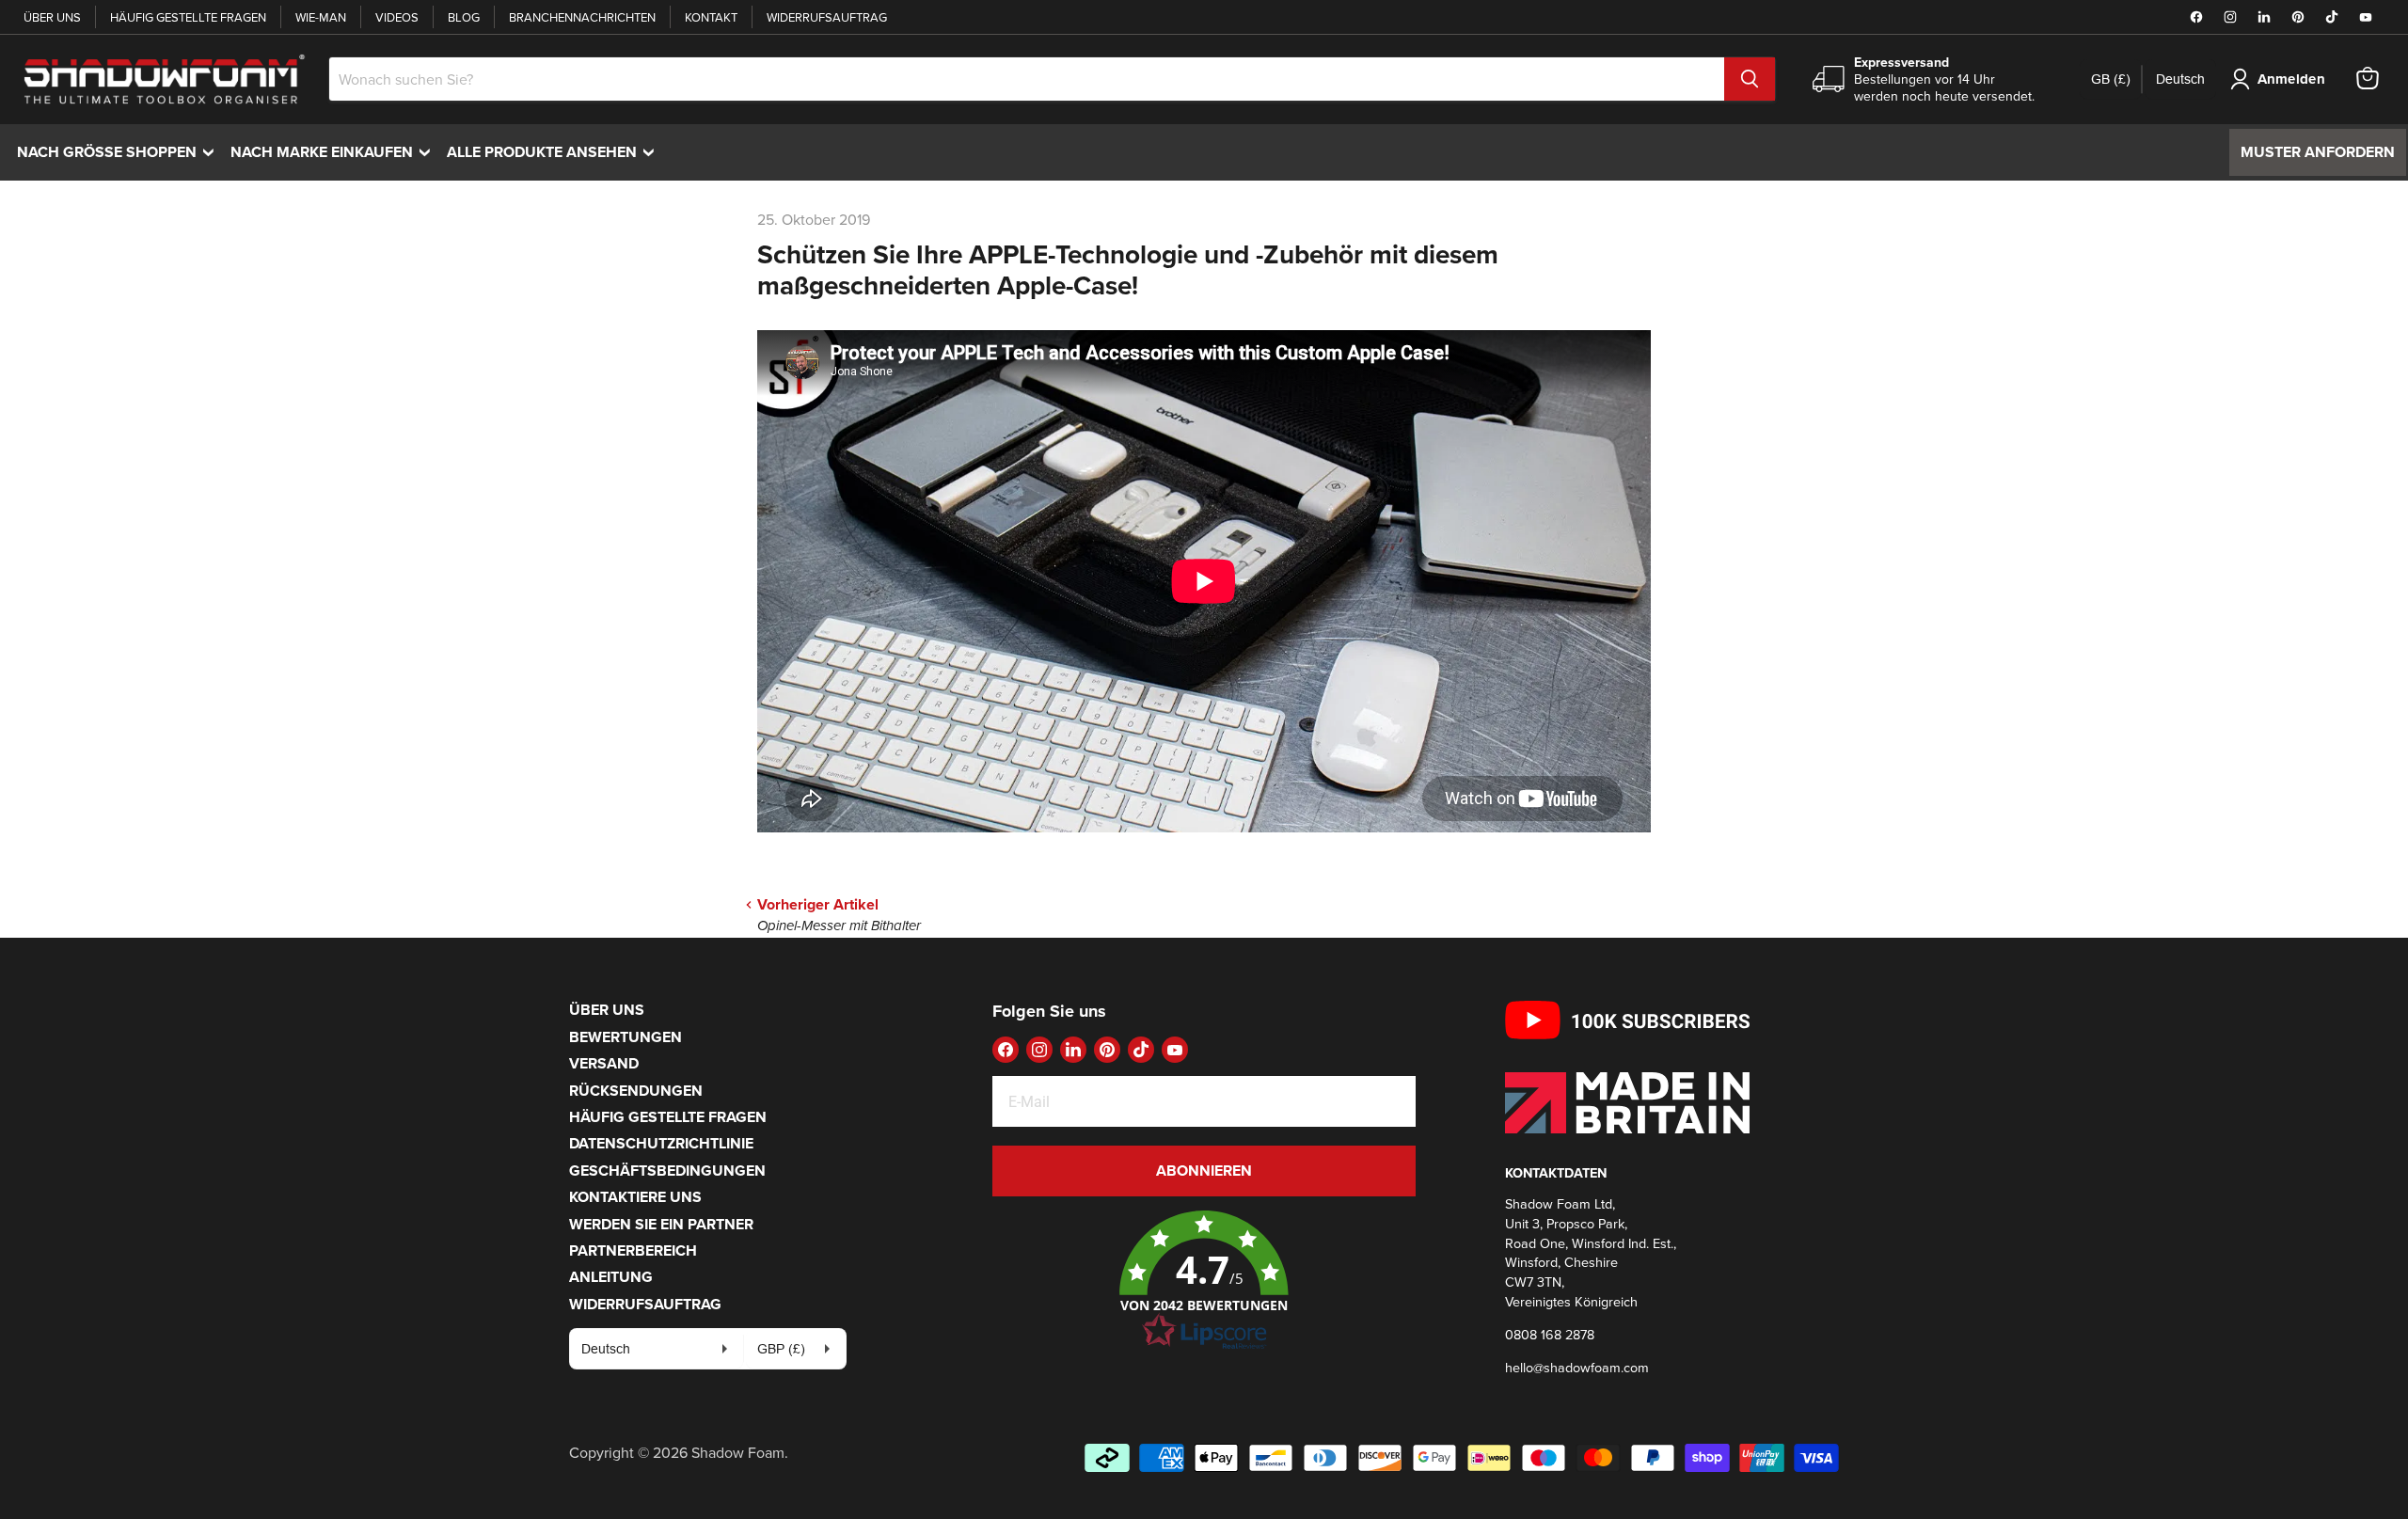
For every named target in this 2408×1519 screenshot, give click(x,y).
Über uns (52, 17)
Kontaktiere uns (635, 1197)
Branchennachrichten (582, 17)
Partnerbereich (633, 1250)
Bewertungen (626, 1037)
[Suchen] (1750, 79)
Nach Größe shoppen (120, 152)
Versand (604, 1063)
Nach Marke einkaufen (335, 152)
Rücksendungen (636, 1091)
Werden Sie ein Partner (661, 1224)
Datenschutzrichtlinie (661, 1143)
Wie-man (321, 17)
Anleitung (611, 1277)
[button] (1204, 1281)
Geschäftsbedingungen (667, 1171)
